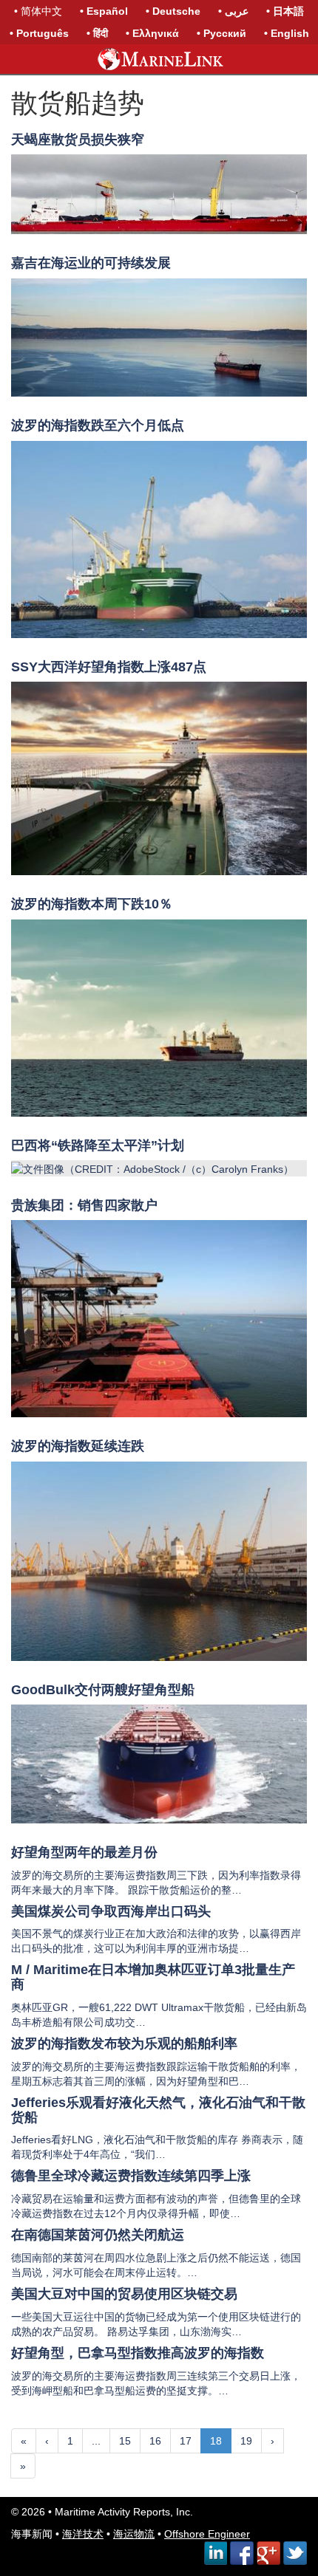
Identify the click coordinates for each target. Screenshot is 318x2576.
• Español (104, 11)
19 (246, 2441)
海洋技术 (83, 2534)
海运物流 (134, 2534)
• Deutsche (173, 11)
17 (186, 2441)
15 (125, 2441)
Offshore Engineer (207, 2534)
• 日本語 (285, 11)
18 (216, 2441)
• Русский (221, 33)
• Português (39, 33)
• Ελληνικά (152, 33)
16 (155, 2441)
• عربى (233, 11)
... (96, 2441)
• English (287, 33)
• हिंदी (97, 33)
